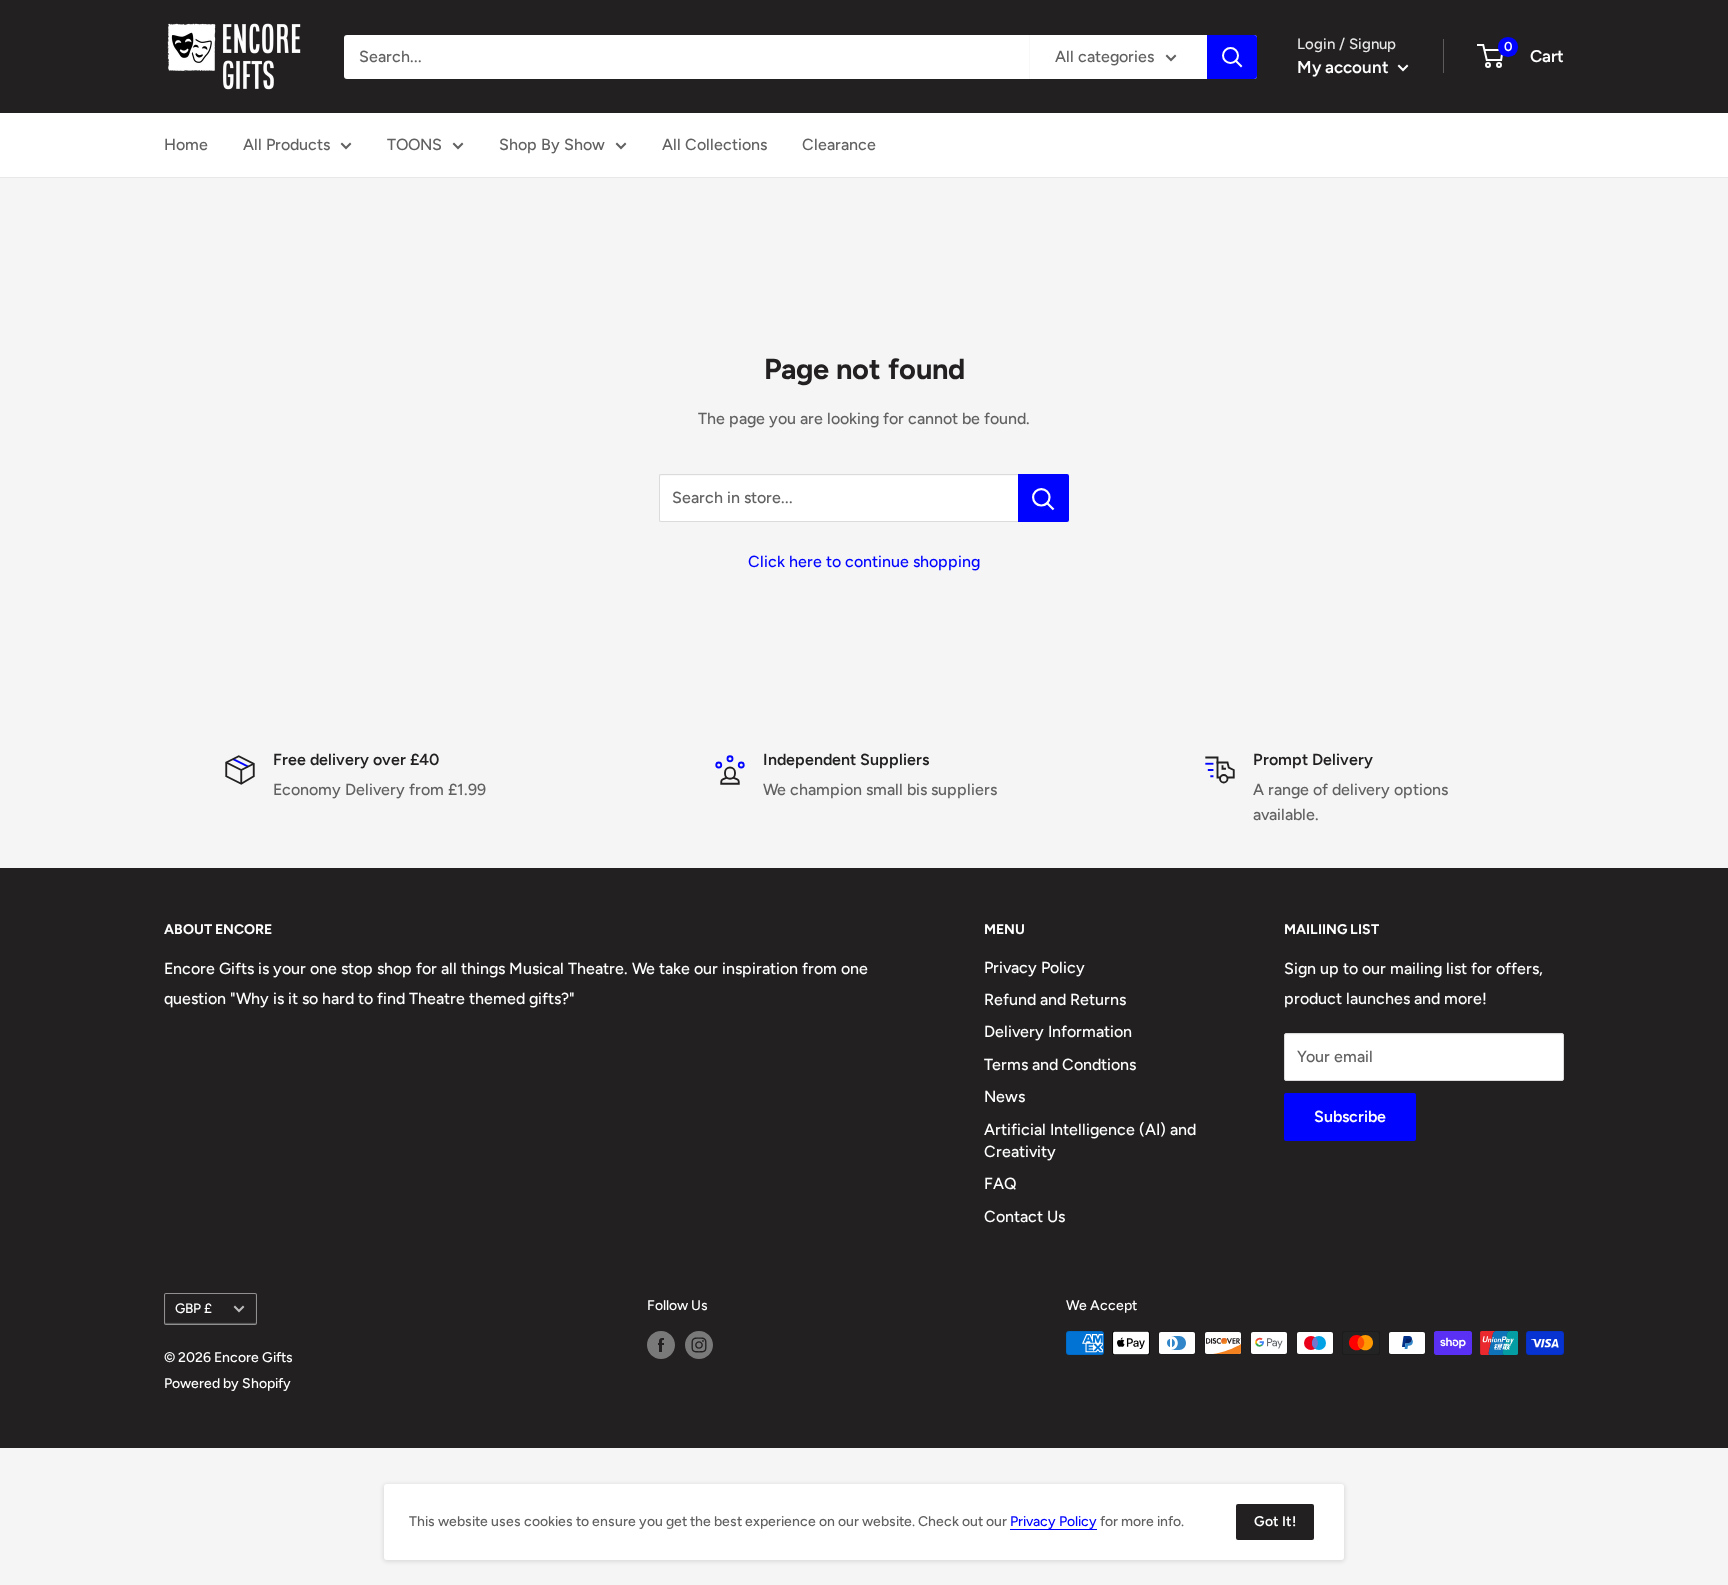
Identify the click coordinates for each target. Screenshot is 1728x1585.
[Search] (1232, 57)
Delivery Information (1058, 1031)
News (1004, 1096)
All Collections (714, 144)
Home (186, 144)
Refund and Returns (1055, 999)
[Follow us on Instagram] (699, 1345)
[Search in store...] (1043, 498)
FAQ (1000, 1183)
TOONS (414, 144)
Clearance (839, 144)
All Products (286, 144)
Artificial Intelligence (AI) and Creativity (1090, 1140)
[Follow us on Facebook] (661, 1345)
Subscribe (1350, 1116)
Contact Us (1024, 1216)
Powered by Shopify (227, 1383)
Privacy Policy (1034, 967)
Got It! (1275, 1521)
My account (1345, 67)
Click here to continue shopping (864, 561)
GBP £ (193, 1308)
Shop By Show (552, 144)
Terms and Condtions (1060, 1064)
